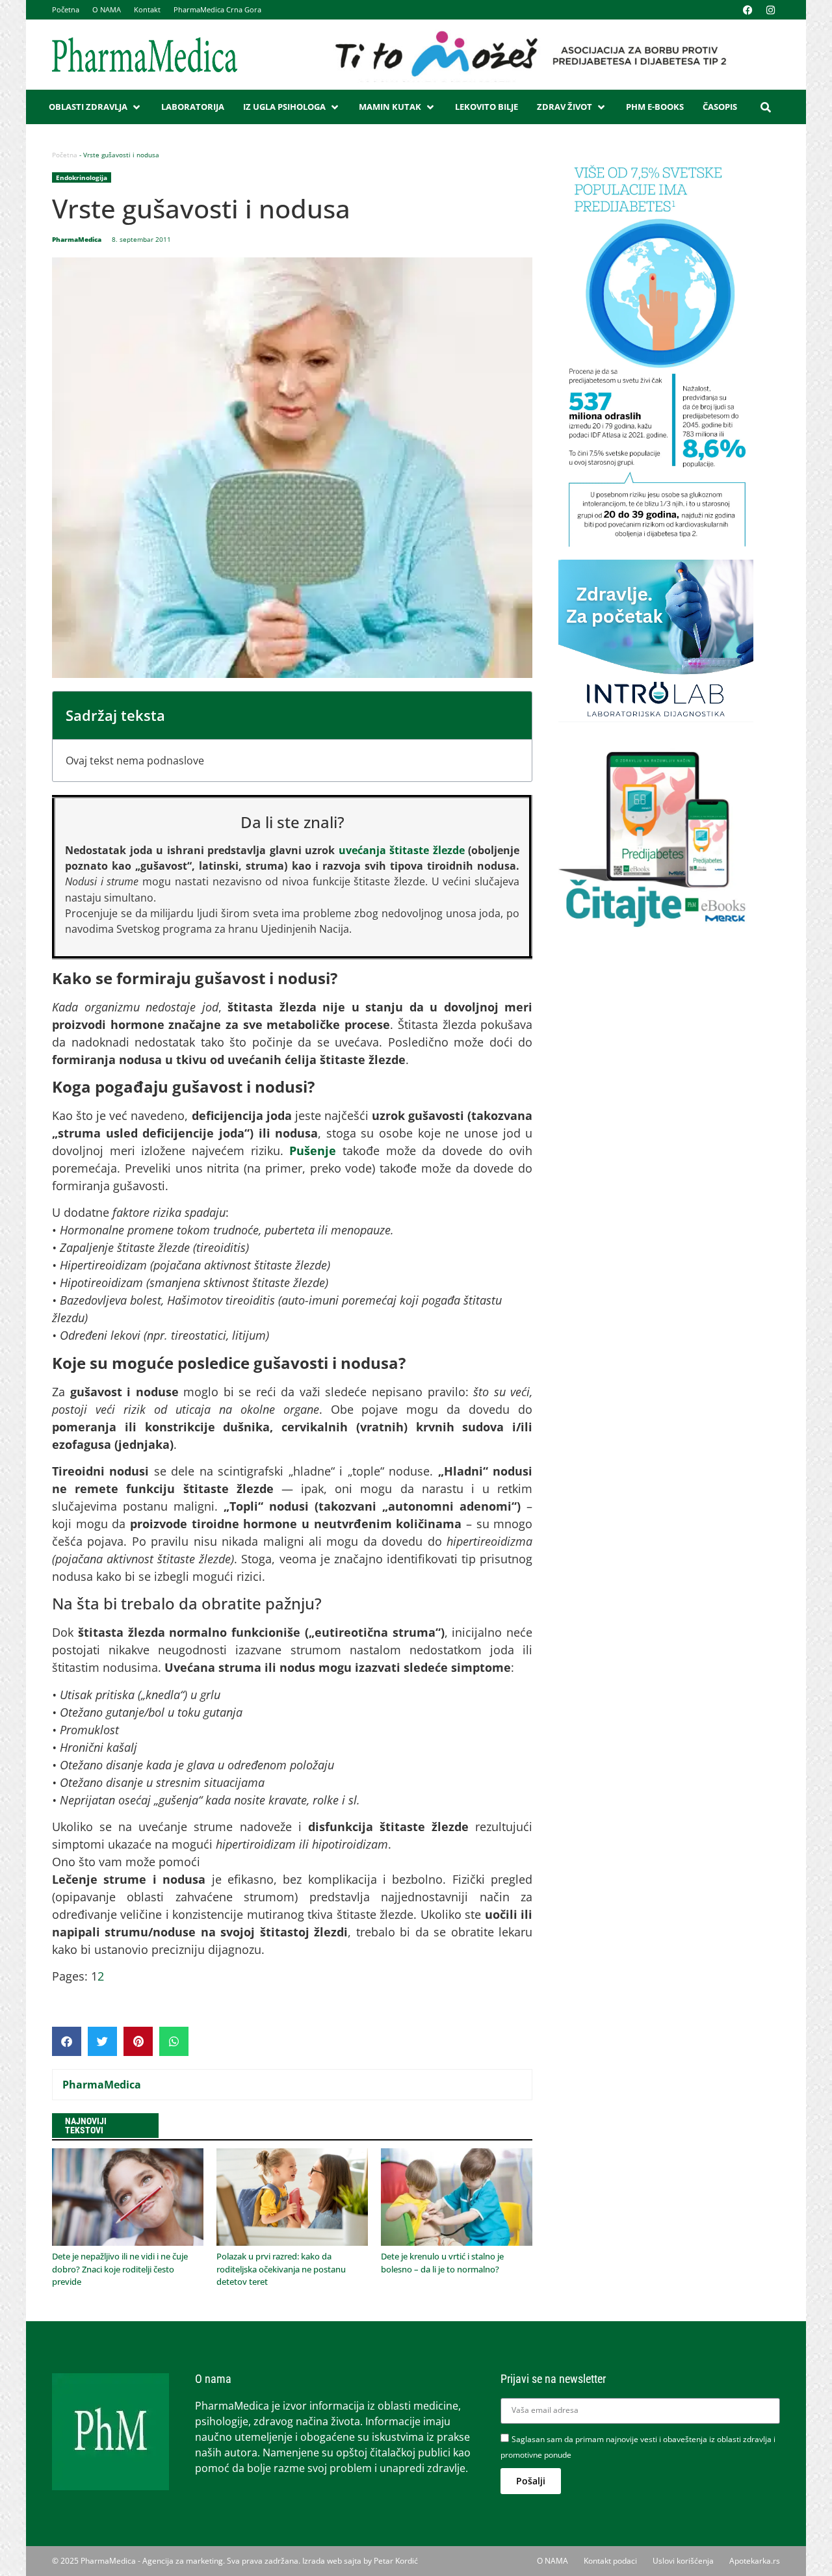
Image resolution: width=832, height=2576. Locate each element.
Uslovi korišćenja (683, 2561)
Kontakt (147, 9)
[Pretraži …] (766, 107)
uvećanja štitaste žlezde (404, 850)
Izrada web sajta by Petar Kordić (360, 2561)
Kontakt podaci (610, 2561)
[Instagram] (770, 10)
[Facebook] (747, 10)
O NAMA (107, 9)
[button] (96, 107)
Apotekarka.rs (755, 2561)
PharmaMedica (102, 2085)
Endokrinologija (82, 177)
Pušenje (313, 1151)
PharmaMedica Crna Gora (217, 9)
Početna (66, 9)
